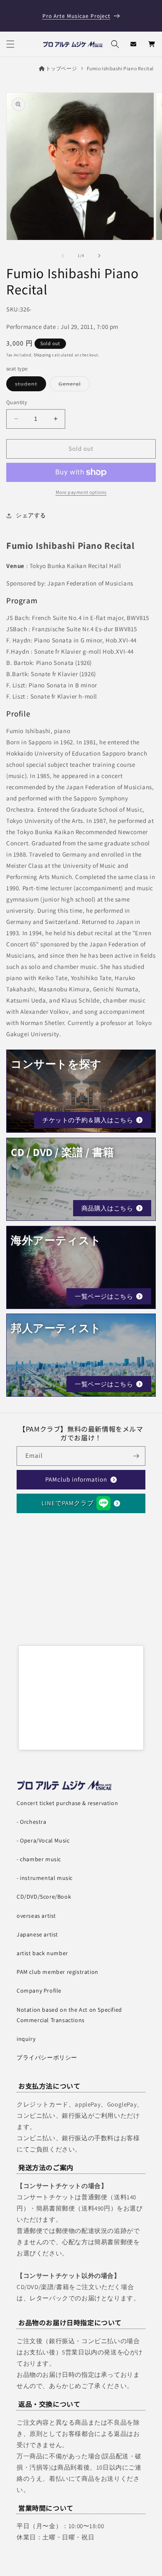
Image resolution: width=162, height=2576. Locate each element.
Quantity (17, 402)
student (31, 385)
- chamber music (39, 1859)
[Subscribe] (136, 1456)
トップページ (61, 68)
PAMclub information (76, 1479)
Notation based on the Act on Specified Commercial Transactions (69, 2015)
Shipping (42, 355)
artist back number (42, 1953)
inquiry (26, 2039)
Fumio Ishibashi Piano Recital (120, 68)
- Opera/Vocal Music (43, 1840)
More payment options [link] (81, 492)
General (74, 385)
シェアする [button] (31, 515)
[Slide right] (99, 256)
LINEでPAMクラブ (68, 1503)
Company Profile (39, 1991)
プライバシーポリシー (47, 2057)
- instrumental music (45, 1878)
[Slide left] (63, 256)
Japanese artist (37, 1934)
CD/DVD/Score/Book (44, 1897)
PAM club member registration (58, 1972)
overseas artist (36, 1916)
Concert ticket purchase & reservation (67, 1803)
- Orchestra (32, 1822)
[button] (10, 44)
